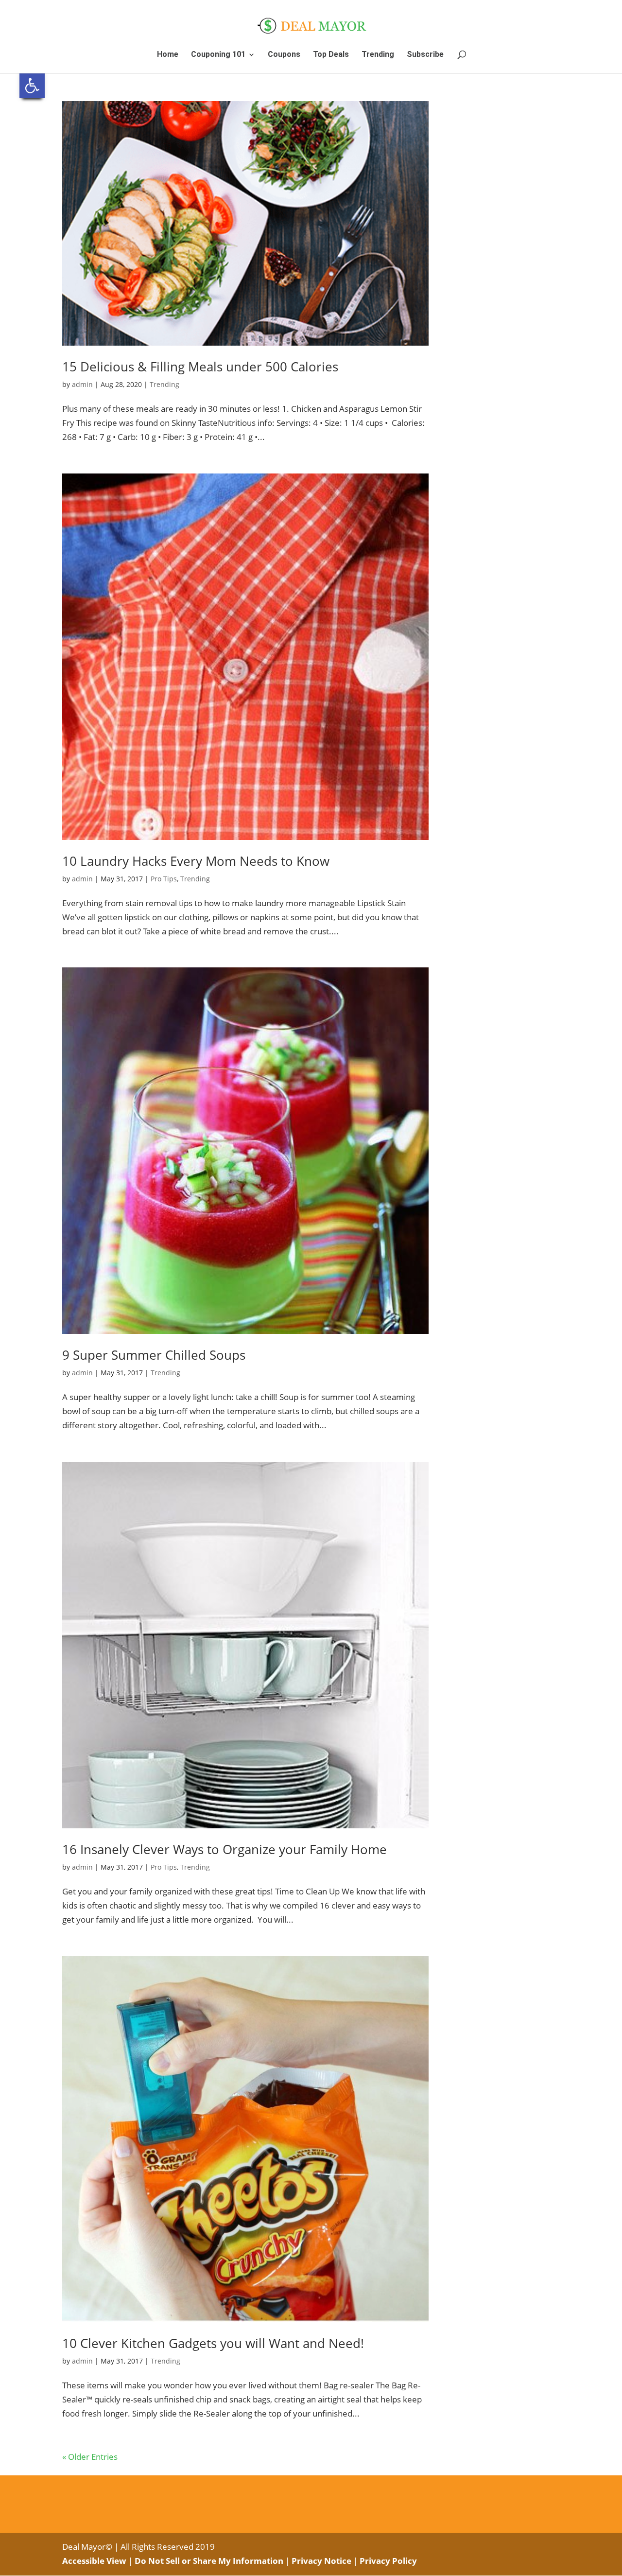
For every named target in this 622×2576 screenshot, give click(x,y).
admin (82, 384)
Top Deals (331, 55)
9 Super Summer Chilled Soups (154, 1355)
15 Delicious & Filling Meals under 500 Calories (200, 367)
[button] (32, 86)
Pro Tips (164, 879)
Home (168, 55)
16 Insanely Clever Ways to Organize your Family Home (225, 1849)
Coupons (284, 55)
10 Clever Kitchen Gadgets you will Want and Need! (213, 2343)
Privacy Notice (321, 2561)
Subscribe (425, 55)
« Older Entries (90, 2457)
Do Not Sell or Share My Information (209, 2561)
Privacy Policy (388, 2561)
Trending (378, 55)
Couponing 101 (218, 55)
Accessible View (94, 2561)
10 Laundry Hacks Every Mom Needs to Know (196, 861)
